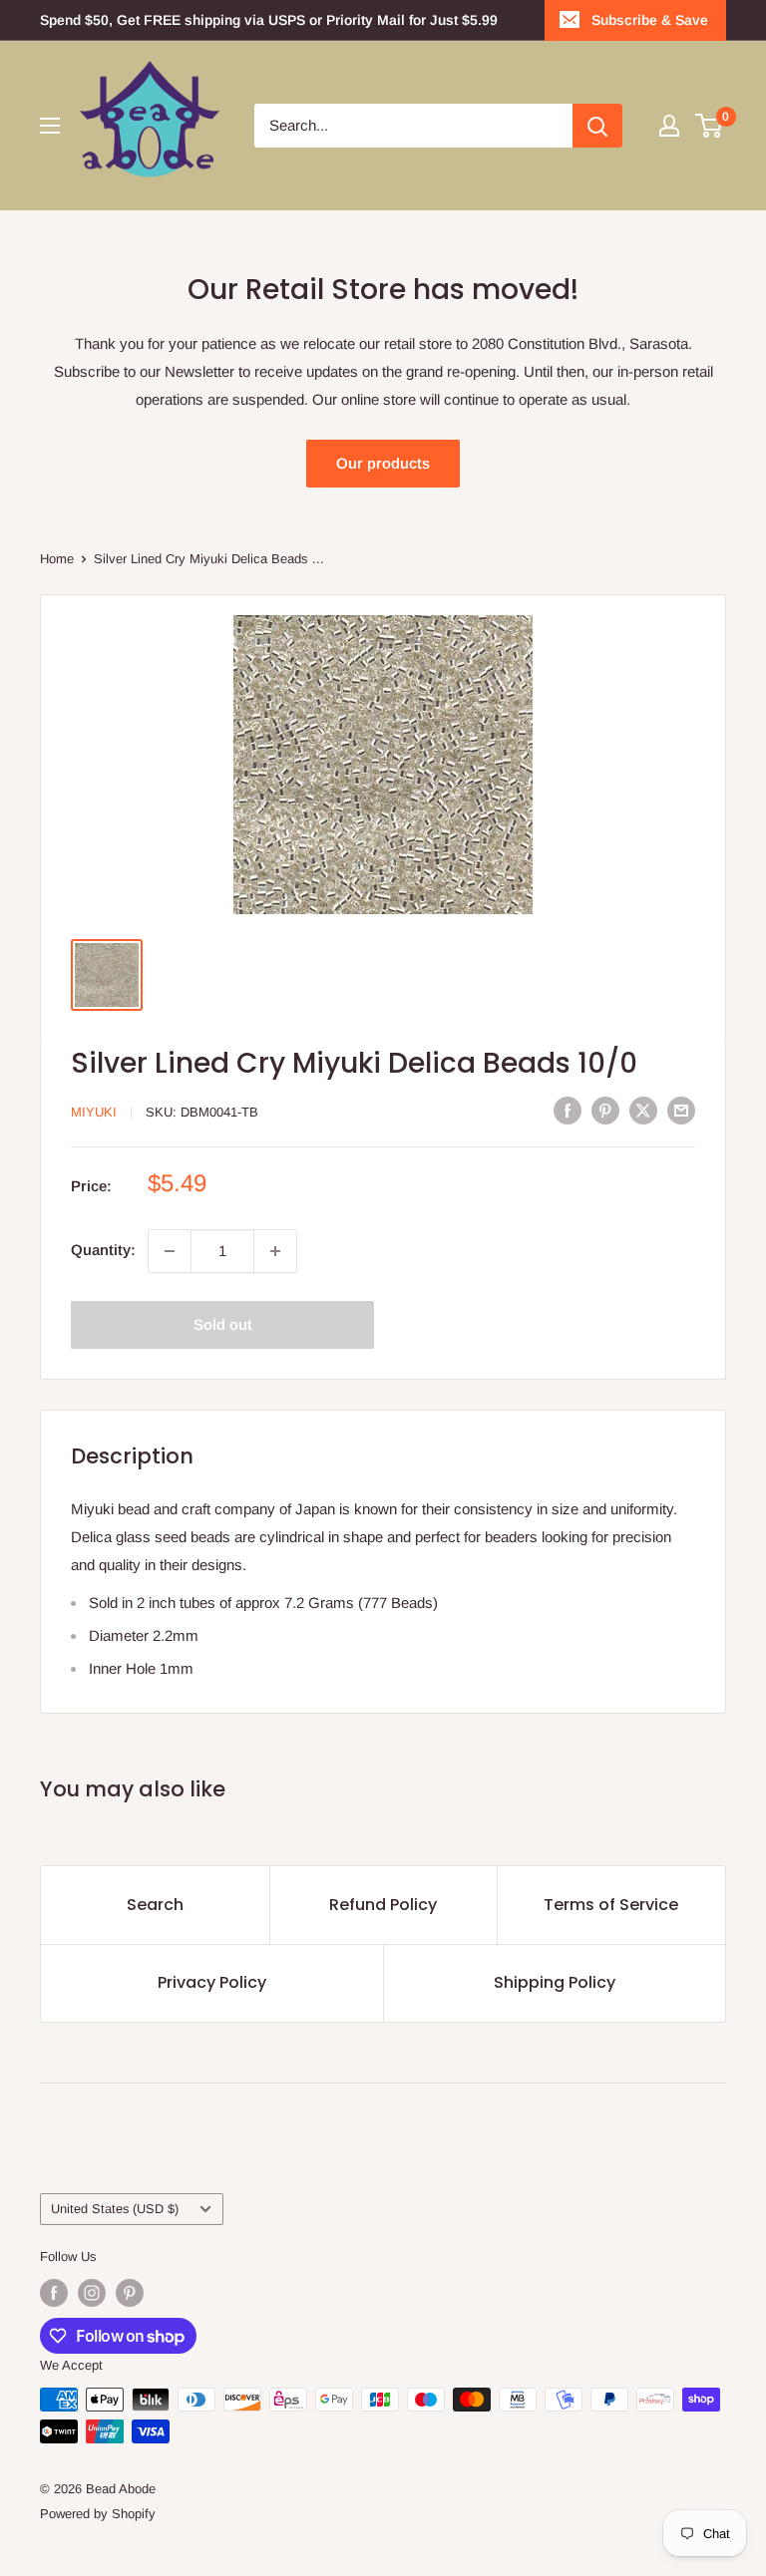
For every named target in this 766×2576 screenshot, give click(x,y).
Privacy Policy (212, 1982)
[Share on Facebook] (568, 1110)
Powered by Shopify (98, 2514)
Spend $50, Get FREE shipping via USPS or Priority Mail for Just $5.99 (269, 20)
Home (57, 559)
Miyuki (94, 1112)
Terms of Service (611, 1905)
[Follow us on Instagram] (92, 2293)
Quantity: (103, 1250)
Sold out (223, 1324)
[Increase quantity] (275, 1251)
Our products (383, 463)
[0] (710, 126)
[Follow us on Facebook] (54, 2293)
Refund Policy (383, 1905)
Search (155, 1905)
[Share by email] (681, 1110)
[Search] (597, 126)
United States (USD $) (115, 2209)
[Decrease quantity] (170, 1251)
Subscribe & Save (650, 20)
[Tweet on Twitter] (643, 1110)
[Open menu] (50, 126)
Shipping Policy (555, 1982)
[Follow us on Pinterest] (130, 2293)
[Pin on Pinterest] (605, 1110)
